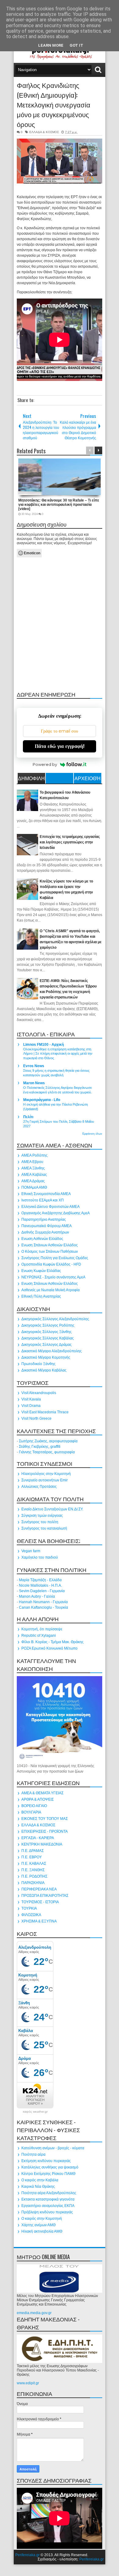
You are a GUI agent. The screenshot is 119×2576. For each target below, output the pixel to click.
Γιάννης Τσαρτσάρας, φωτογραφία (47, 1452)
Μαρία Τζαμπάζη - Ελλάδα (40, 1580)
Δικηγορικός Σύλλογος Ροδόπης (48, 1325)
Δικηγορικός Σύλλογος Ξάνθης (47, 1332)
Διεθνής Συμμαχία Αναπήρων (45, 1232)
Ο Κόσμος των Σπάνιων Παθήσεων (50, 1252)
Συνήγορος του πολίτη (40, 1522)
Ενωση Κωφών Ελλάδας (41, 1271)
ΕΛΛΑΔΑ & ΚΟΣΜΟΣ (44, 132)
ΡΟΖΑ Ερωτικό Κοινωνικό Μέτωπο (49, 1648)
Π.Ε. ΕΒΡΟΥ (32, 1857)
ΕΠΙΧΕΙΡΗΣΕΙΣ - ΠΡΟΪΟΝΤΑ (45, 1831)
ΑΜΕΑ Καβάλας (34, 1175)
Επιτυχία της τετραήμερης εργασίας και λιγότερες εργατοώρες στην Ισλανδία (70, 842)
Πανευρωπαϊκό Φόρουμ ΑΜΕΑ (47, 1226)
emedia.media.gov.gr (34, 2313)
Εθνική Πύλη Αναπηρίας (41, 1296)
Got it (76, 45)
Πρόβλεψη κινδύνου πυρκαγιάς (47, 2212)
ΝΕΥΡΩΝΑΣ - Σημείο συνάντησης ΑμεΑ (53, 1277)
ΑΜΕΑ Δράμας (33, 1181)
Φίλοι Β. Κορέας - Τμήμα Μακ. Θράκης (52, 1642)
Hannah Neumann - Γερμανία (43, 1602)
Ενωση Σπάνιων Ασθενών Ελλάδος (50, 1245)
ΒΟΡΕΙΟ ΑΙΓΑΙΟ (34, 1806)
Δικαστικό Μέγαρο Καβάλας (44, 1370)
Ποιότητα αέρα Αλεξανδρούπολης (49, 2193)
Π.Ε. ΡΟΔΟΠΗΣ (34, 1876)
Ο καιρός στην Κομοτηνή (42, 2219)
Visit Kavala (31, 1399)
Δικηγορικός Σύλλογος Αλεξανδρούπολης (55, 1319)
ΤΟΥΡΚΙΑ (29, 1908)
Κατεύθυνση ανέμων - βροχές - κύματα (53, 2148)
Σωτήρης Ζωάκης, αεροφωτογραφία (48, 1441)
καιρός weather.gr (35, 2112)
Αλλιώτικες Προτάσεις (39, 1487)
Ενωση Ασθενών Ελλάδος (42, 1239)
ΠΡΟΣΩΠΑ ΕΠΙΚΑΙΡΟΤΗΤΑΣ (45, 1896)
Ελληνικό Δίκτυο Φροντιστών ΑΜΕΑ (50, 1207)
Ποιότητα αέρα (33, 2154)
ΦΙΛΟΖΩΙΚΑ (31, 1915)
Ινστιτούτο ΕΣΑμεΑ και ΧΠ (43, 1200)
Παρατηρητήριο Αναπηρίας (44, 1219)
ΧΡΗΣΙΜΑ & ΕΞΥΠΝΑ (39, 1921)
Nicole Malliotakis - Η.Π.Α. (40, 1585)
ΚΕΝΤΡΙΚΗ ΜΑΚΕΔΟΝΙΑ (42, 1844)
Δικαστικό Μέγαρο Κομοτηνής (46, 1357)
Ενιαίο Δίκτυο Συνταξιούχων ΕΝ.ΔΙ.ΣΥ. (52, 1509)
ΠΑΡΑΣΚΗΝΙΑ (33, 1883)
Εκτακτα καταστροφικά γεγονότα (48, 2199)
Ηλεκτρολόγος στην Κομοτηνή (46, 1474)
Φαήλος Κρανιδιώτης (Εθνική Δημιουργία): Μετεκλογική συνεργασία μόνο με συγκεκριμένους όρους (54, 104)
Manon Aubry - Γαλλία (37, 1596)
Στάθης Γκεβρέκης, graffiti (40, 1447)
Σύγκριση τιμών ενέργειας (42, 1516)
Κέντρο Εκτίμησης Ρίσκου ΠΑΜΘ (48, 2174)
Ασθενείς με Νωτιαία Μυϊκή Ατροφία (50, 1290)
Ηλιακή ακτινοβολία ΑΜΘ (42, 2231)
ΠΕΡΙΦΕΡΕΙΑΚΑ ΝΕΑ (39, 1889)
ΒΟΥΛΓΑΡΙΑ (31, 1812)
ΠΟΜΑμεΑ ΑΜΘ (34, 1187)
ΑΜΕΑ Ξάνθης (33, 1168)
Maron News (34, 1083)
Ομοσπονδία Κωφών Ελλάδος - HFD (51, 1264)
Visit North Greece (36, 1418)
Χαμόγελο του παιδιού (40, 1557)
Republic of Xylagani (39, 1636)
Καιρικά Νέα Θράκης (38, 2187)
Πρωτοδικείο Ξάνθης (38, 1364)
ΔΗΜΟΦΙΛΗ (31, 778)
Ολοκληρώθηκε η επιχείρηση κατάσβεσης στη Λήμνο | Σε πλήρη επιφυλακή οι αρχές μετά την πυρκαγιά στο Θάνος (58, 1054)
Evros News (34, 1066)
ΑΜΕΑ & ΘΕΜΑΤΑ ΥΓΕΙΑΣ (42, 1793)
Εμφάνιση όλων (92, 1134)
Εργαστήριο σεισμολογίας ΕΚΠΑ (48, 2206)
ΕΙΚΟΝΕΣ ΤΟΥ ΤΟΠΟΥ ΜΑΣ (45, 1819)
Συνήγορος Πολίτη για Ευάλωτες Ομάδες (55, 1258)
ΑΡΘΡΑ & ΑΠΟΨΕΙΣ (38, 1799)
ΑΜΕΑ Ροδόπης (34, 1155)
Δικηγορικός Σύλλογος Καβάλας (48, 1338)
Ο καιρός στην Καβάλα (40, 2180)
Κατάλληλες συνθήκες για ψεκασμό (50, 2167)
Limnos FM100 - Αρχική (43, 1045)
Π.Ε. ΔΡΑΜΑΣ (32, 1851)
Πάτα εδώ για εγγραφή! (60, 746)
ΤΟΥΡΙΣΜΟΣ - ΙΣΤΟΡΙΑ (40, 1902)
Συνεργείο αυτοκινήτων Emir (45, 1480)
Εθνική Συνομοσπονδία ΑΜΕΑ (46, 1194)
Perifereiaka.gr (27, 2555)
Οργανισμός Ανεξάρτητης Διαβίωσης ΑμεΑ (56, 1213)
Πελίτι (28, 1117)
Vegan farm (31, 1551)
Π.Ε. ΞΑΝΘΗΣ (33, 1870)
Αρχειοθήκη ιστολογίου (88, 779)
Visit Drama (31, 1406)
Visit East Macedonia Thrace (45, 1412)
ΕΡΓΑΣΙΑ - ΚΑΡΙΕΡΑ (38, 1838)
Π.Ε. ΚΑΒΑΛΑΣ (34, 1864)
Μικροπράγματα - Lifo (42, 1100)
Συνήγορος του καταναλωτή (44, 1528)
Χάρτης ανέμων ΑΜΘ (38, 2225)
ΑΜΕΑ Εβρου (32, 1162)
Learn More (51, 45)
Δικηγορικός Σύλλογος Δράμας (47, 1345)
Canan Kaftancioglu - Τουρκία (43, 1607)
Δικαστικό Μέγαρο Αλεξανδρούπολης (52, 1351)
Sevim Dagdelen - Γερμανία (42, 1591)
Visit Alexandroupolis (39, 1393)
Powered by (45, 764)
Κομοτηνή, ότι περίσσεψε (42, 1629)
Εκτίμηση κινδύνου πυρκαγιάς (46, 2161)
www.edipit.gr (28, 2383)
